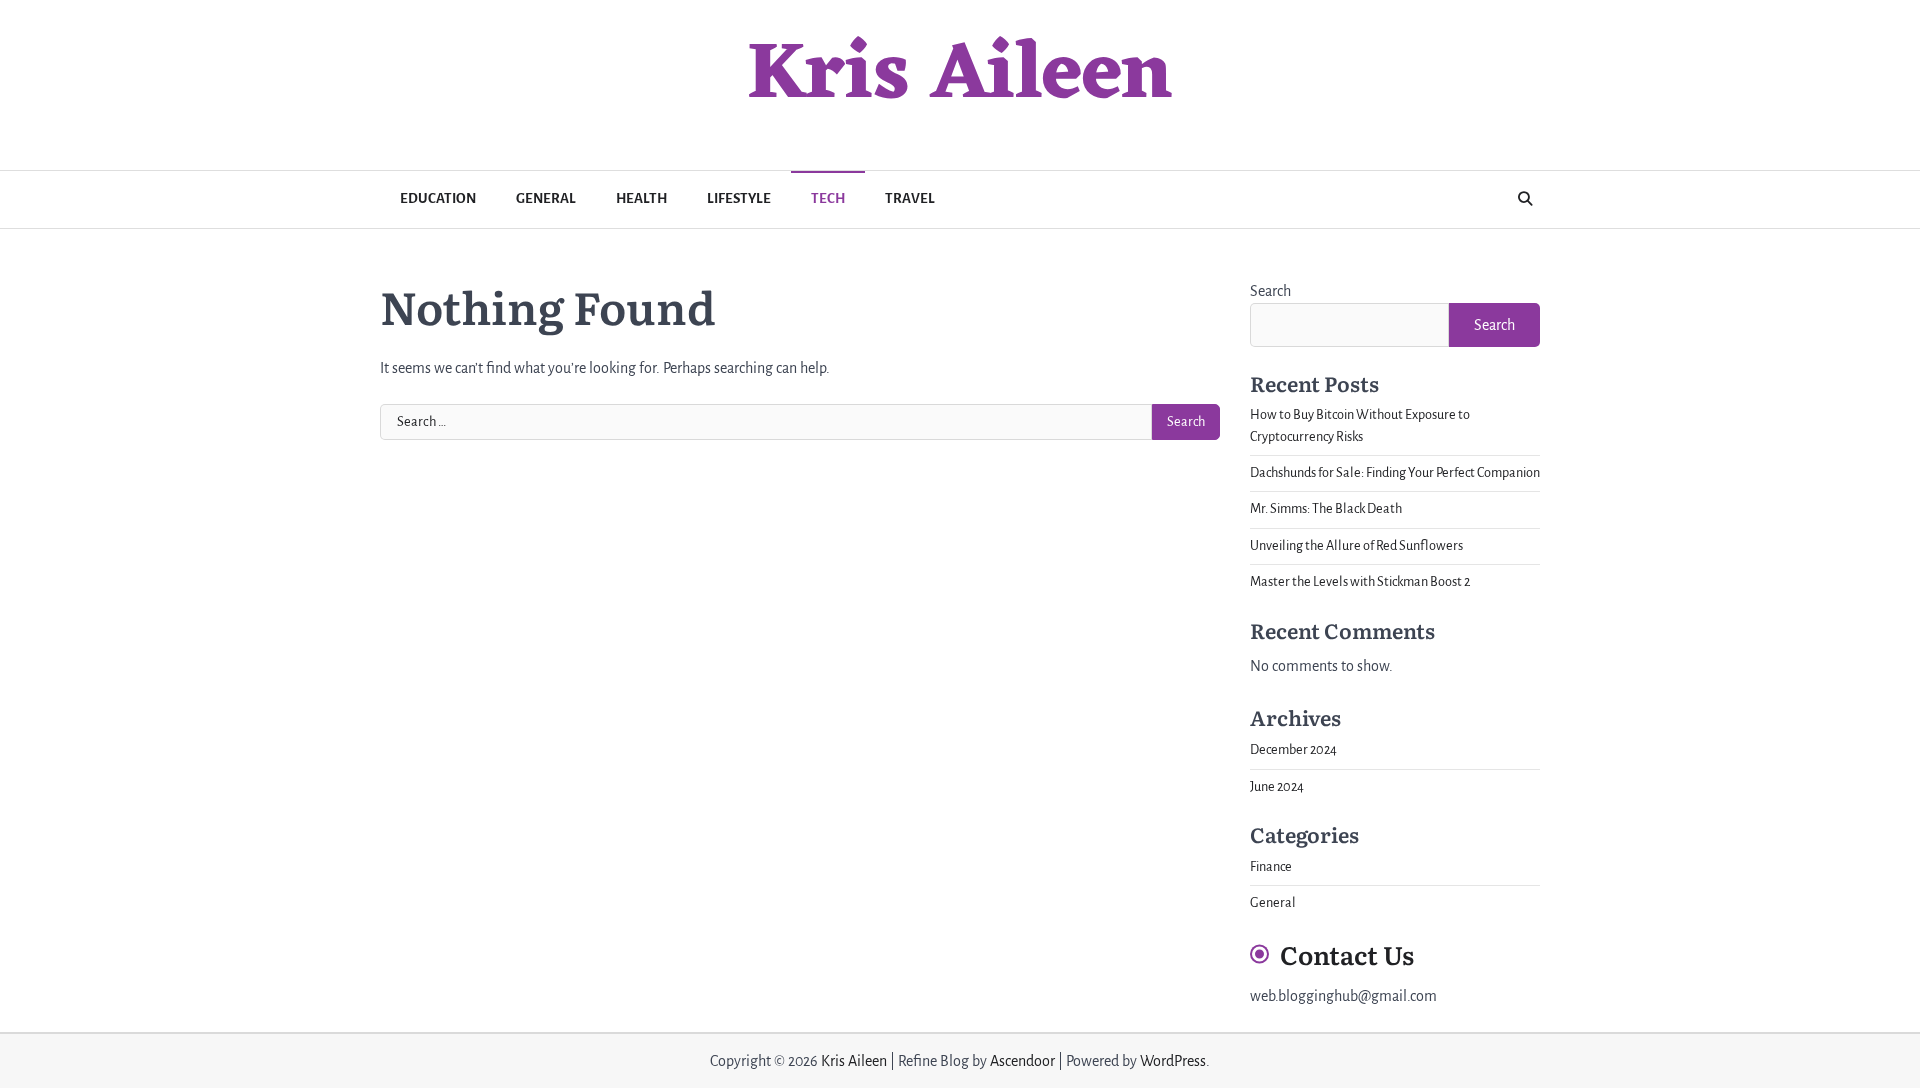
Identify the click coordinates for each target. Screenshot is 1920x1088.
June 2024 (1277, 787)
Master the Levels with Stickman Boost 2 (1360, 582)
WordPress (1173, 1061)
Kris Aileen (960, 77)
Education (438, 198)
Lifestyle (739, 198)
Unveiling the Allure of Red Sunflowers (1356, 546)
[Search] (1525, 199)
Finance (1271, 867)
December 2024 (1293, 750)
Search (1270, 291)
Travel (910, 198)
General (546, 198)
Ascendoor (1022, 1061)
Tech (828, 198)
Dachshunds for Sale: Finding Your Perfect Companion (1395, 473)
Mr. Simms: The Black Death (1326, 509)
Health (641, 198)
